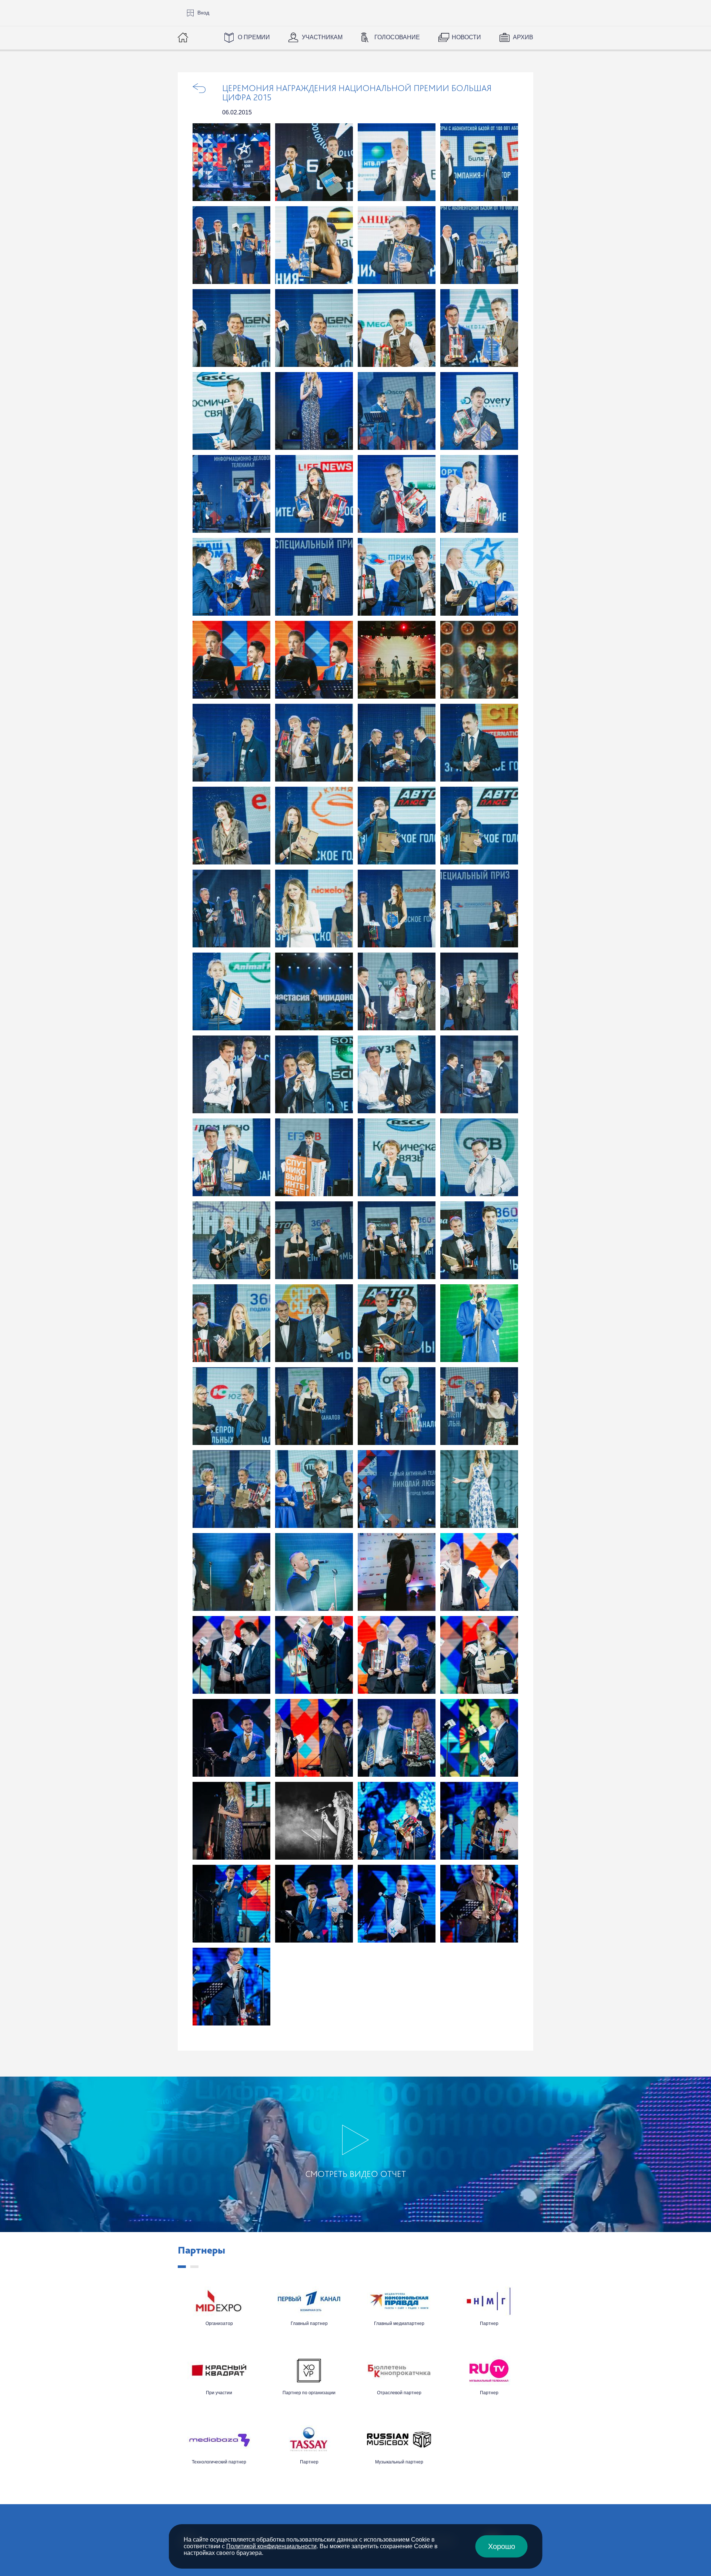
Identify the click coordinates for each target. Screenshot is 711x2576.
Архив (523, 37)
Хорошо (502, 2546)
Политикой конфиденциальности (271, 2546)
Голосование (397, 37)
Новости (466, 37)
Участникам (322, 37)
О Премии (254, 37)
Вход (203, 13)
